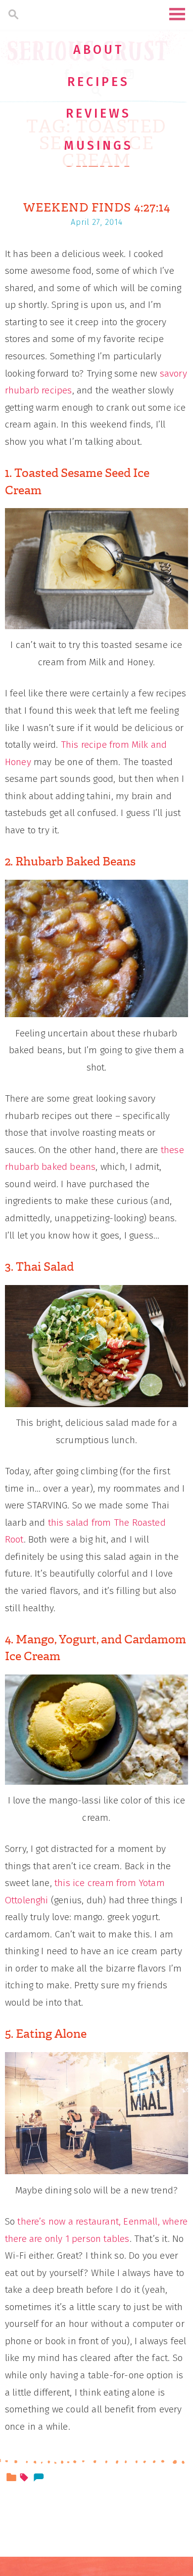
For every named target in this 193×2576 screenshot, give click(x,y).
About (98, 50)
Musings (98, 146)
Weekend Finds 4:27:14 (97, 208)
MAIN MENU (177, 14)
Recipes (98, 82)
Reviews (98, 114)
